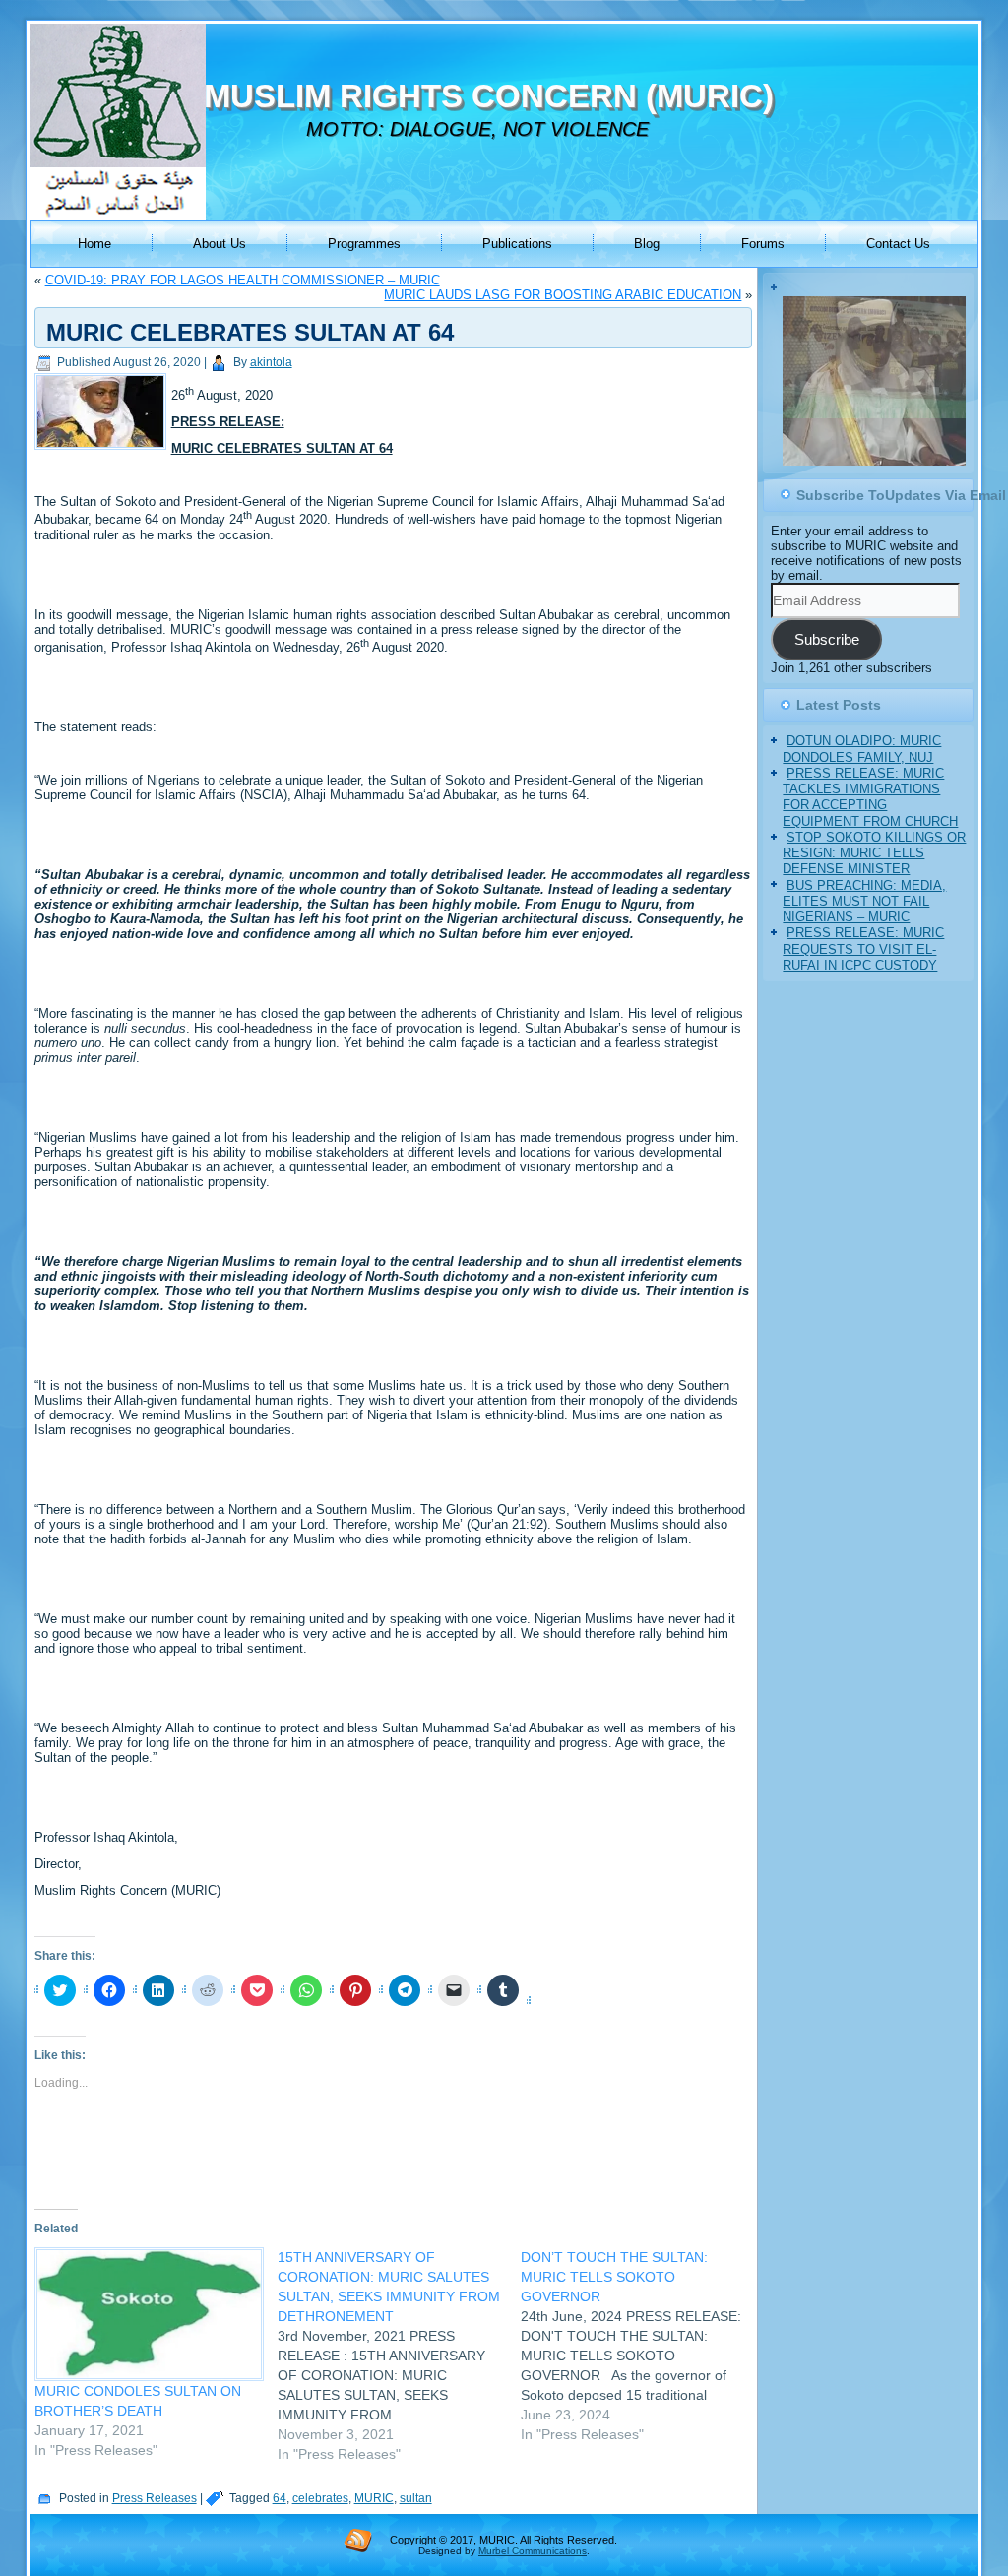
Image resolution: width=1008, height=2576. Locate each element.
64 (280, 2498)
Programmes (364, 244)
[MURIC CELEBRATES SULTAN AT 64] (103, 450)
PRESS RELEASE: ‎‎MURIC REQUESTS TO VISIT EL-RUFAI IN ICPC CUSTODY (863, 970)
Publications (517, 244)
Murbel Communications (533, 2551)
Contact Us (898, 244)
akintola (271, 362)
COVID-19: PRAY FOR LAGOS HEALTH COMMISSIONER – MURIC (243, 280)
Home (94, 244)
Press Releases (155, 2498)
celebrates (320, 2498)
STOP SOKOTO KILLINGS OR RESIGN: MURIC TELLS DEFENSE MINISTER (874, 873)
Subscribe (827, 660)
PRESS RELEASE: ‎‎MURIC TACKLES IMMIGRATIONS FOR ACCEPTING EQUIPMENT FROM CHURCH (870, 817)
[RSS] (358, 2540)
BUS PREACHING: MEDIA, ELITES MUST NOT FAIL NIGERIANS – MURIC (864, 921)
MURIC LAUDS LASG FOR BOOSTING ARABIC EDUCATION (563, 295)
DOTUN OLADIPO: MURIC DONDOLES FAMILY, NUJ (862, 769)
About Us (220, 244)
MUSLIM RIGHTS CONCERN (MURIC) (489, 96)
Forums (763, 244)
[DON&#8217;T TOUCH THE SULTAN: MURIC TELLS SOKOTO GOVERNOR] (642, 2346)
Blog (647, 244)
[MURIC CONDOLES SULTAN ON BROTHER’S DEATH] (146, 2314)
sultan (416, 2498)
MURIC (374, 2498)
